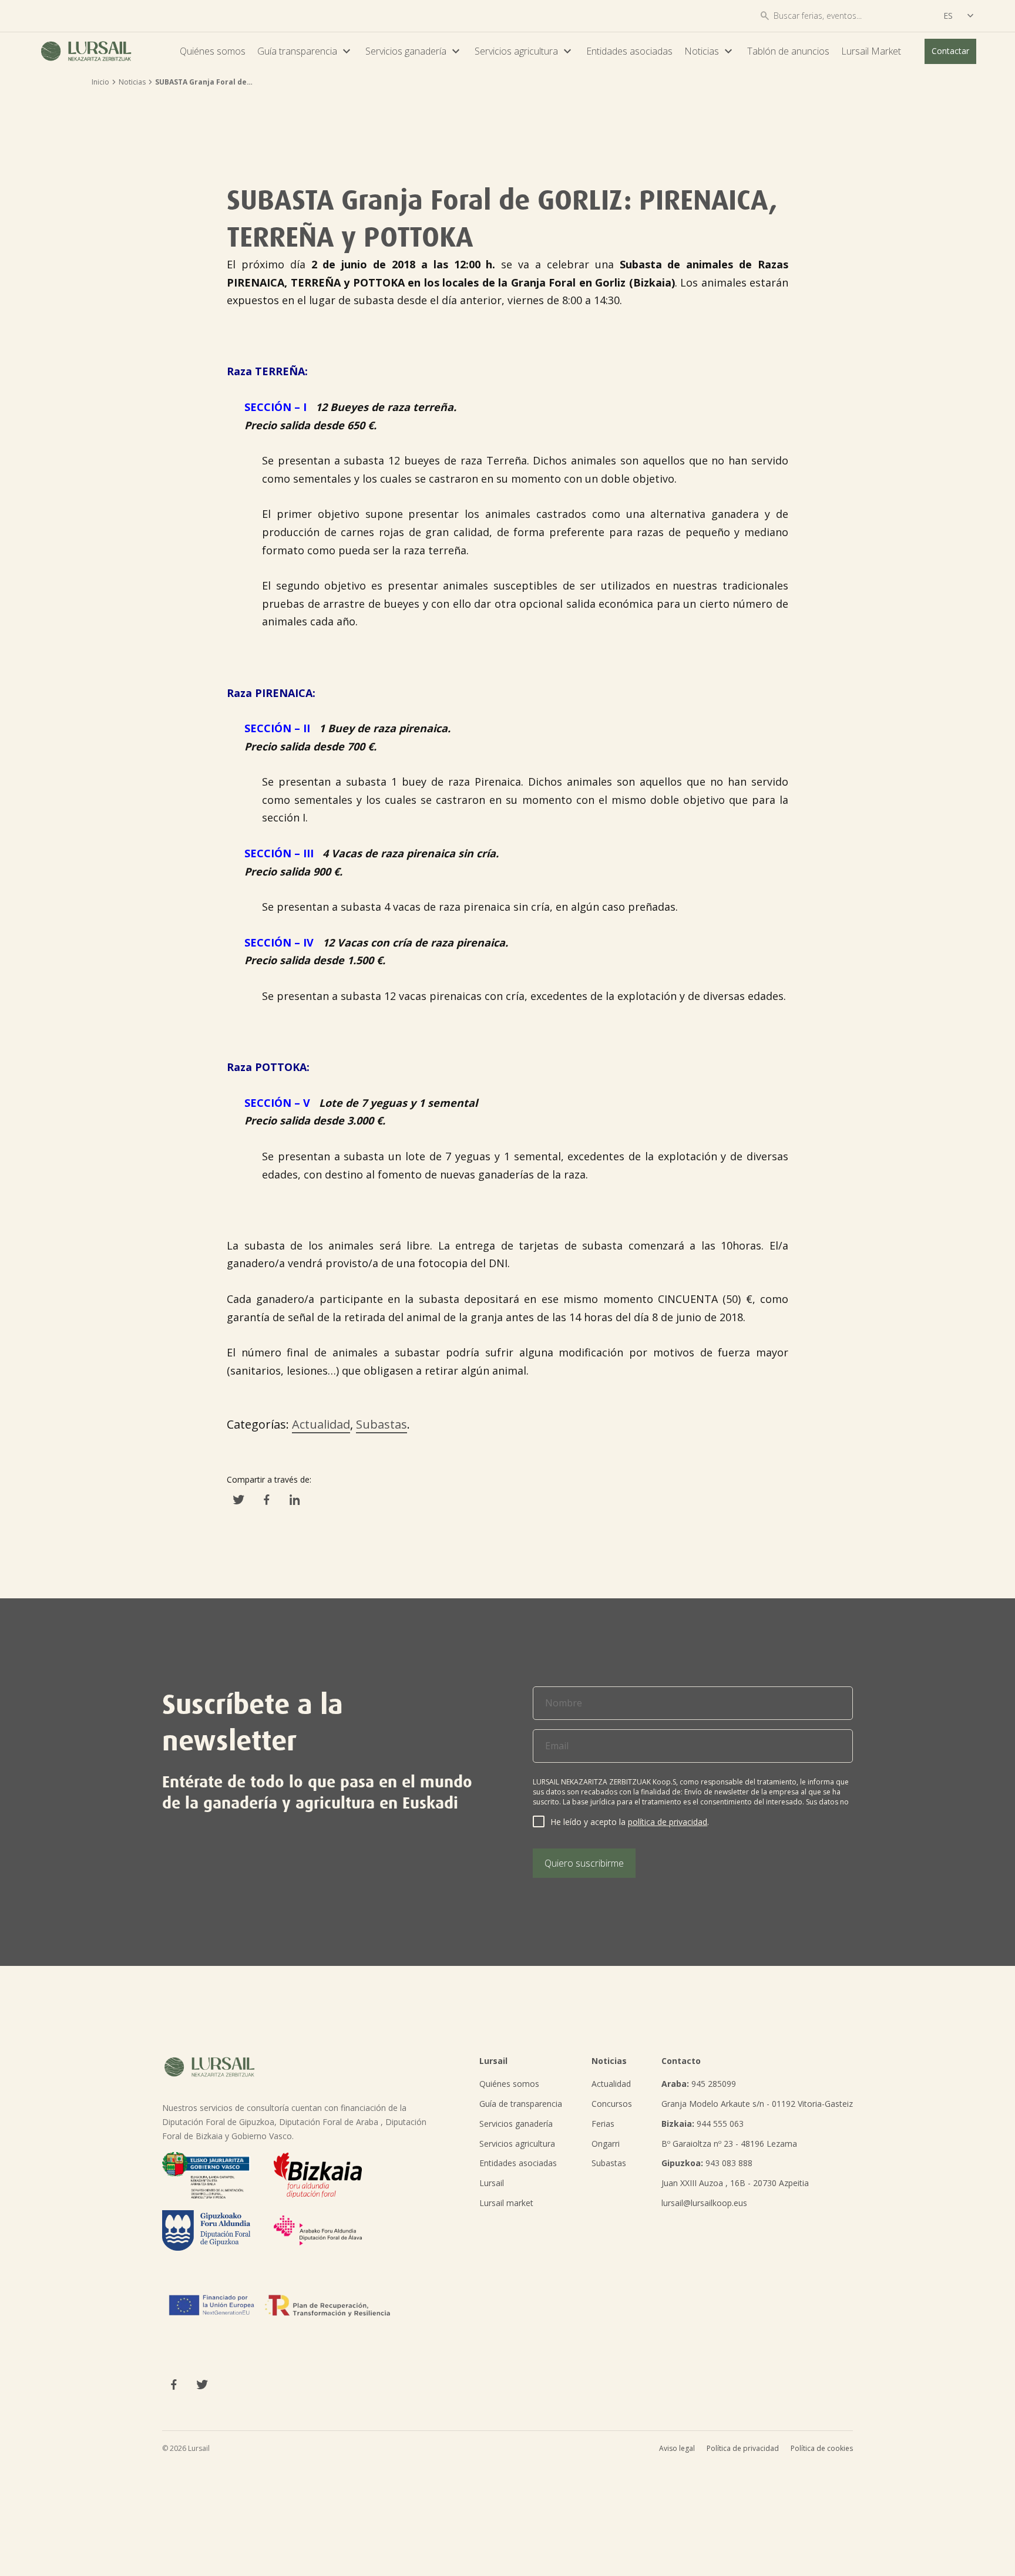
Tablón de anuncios (788, 51)
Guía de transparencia (521, 2104)
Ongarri (606, 2144)
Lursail (492, 2183)
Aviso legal (677, 2448)
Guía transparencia (305, 51)
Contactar (950, 51)
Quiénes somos (213, 51)
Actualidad (321, 1424)
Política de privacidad (743, 2448)
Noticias (710, 51)
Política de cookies (822, 2448)
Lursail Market (871, 51)
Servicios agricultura (525, 51)
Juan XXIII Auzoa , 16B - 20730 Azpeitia (735, 2183)
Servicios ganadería (414, 51)
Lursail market (506, 2203)
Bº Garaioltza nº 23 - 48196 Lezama (729, 2144)
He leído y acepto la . (630, 1822)
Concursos (612, 2104)
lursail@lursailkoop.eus (704, 2203)
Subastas (382, 1424)
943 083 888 (707, 2163)
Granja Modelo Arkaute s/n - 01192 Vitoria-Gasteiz (757, 2104)
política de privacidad (668, 1822)
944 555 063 (703, 2124)
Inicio (100, 82)
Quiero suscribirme (584, 1863)
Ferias (603, 2124)
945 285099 (699, 2084)
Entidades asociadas (629, 51)
